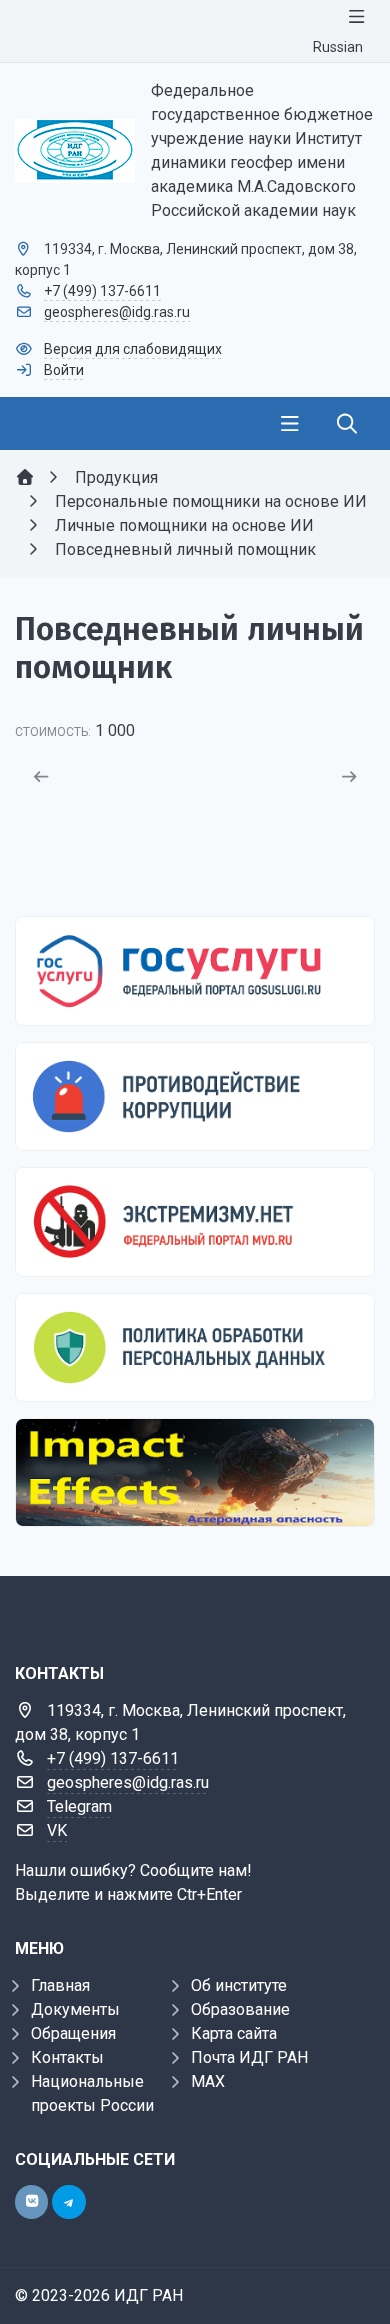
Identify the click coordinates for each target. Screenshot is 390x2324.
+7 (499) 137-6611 (102, 291)
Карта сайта (234, 2033)
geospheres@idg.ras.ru (117, 312)
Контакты (67, 2057)
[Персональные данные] (195, 1347)
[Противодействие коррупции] (195, 1096)
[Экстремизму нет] (195, 1221)
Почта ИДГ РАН (249, 2057)
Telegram (79, 1806)
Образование (240, 2009)
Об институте (239, 1985)
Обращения (73, 2033)
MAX (208, 2081)
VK (57, 1830)
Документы (75, 2009)
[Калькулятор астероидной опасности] (195, 1472)
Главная (60, 1985)
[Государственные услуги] (195, 970)
